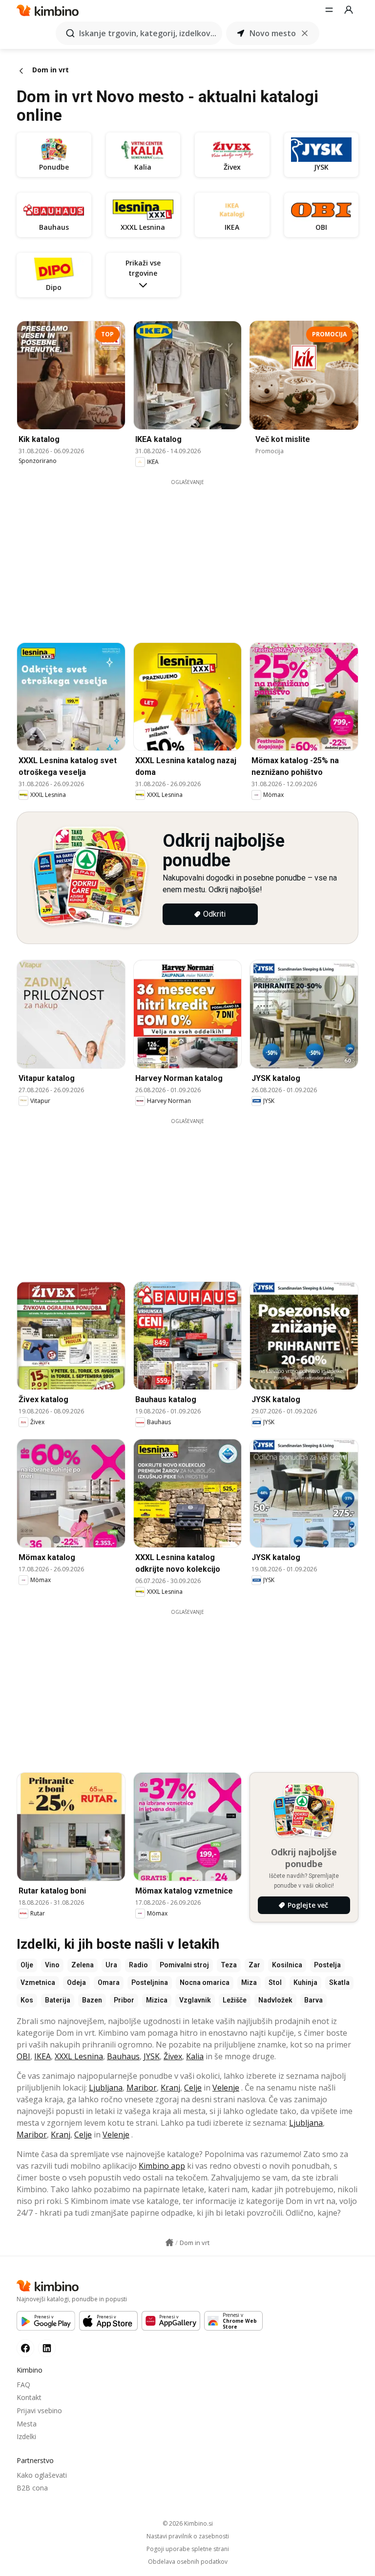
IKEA (42, 2056)
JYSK (152, 2056)
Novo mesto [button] (273, 33)
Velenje (226, 2088)
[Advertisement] (195, 554)
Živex (173, 2056)
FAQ (23, 2385)
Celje (193, 2088)
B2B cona (32, 2488)
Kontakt (29, 2397)
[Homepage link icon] (169, 2243)
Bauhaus (123, 2056)
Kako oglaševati (42, 2475)
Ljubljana (106, 2088)
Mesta (27, 2424)
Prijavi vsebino (39, 2411)
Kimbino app (162, 2166)
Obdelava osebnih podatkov (188, 2562)
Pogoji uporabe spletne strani (188, 2549)
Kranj (170, 2088)
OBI (23, 2056)
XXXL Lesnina (79, 2056)
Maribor (142, 2088)
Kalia (195, 2056)
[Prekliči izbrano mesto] (305, 33)
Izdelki (26, 2436)
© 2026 (188, 2523)
